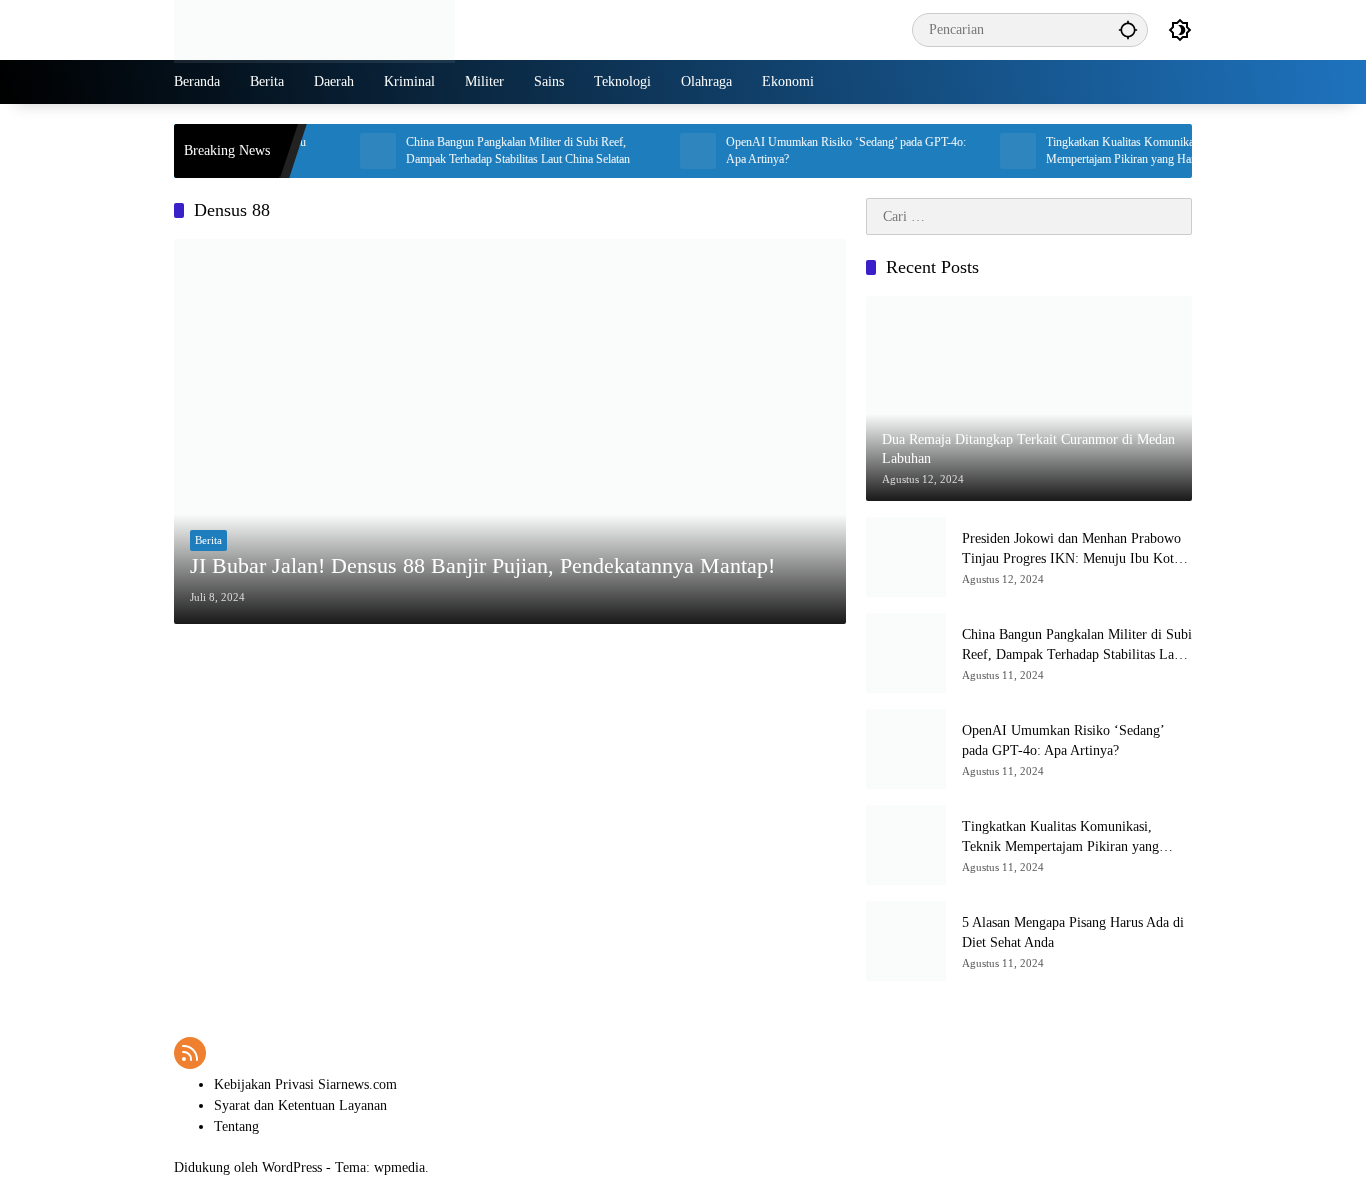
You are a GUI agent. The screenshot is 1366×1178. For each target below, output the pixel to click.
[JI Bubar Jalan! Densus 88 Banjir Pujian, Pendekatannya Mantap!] (510, 431)
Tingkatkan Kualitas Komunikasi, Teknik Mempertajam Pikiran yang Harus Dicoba (1123, 150)
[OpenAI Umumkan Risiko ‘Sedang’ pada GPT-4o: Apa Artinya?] (677, 151)
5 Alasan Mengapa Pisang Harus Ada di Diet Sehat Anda (1073, 932)
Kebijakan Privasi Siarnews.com (305, 1084)
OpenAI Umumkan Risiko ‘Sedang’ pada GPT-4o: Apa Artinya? (825, 150)
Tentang (236, 1126)
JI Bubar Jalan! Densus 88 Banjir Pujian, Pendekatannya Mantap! (482, 565)
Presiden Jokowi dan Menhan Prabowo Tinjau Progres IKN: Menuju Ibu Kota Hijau (1071, 549)
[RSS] (190, 1053)
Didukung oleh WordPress (248, 1167)
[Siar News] (314, 28)
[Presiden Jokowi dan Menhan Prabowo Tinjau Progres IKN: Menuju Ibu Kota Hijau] (906, 557)
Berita (208, 540)
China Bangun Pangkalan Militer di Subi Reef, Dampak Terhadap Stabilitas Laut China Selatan (497, 150)
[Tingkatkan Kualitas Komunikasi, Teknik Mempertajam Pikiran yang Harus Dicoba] (997, 151)
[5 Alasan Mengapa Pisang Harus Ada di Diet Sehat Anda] (906, 941)
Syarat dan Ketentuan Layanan (300, 1105)
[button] (1128, 29)
